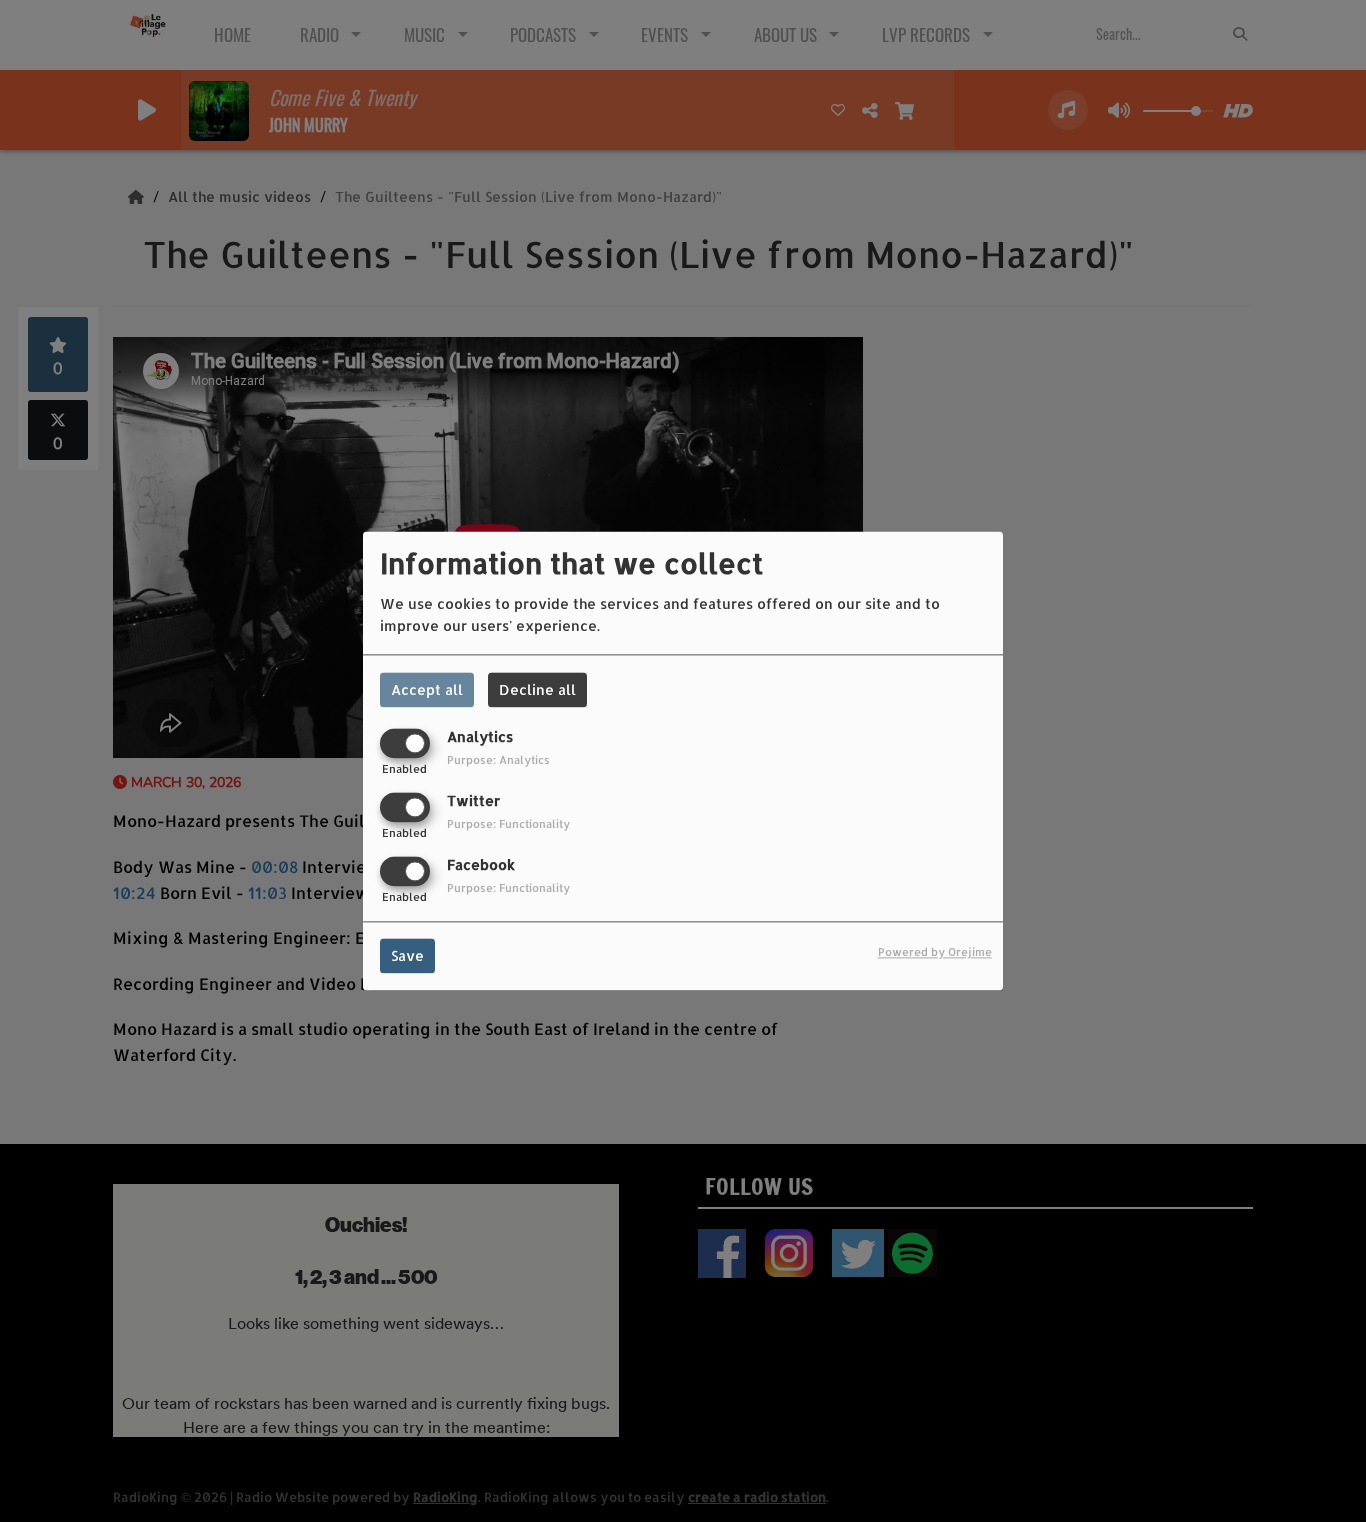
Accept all (427, 689)
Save (407, 956)
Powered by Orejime (935, 952)
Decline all (537, 689)
